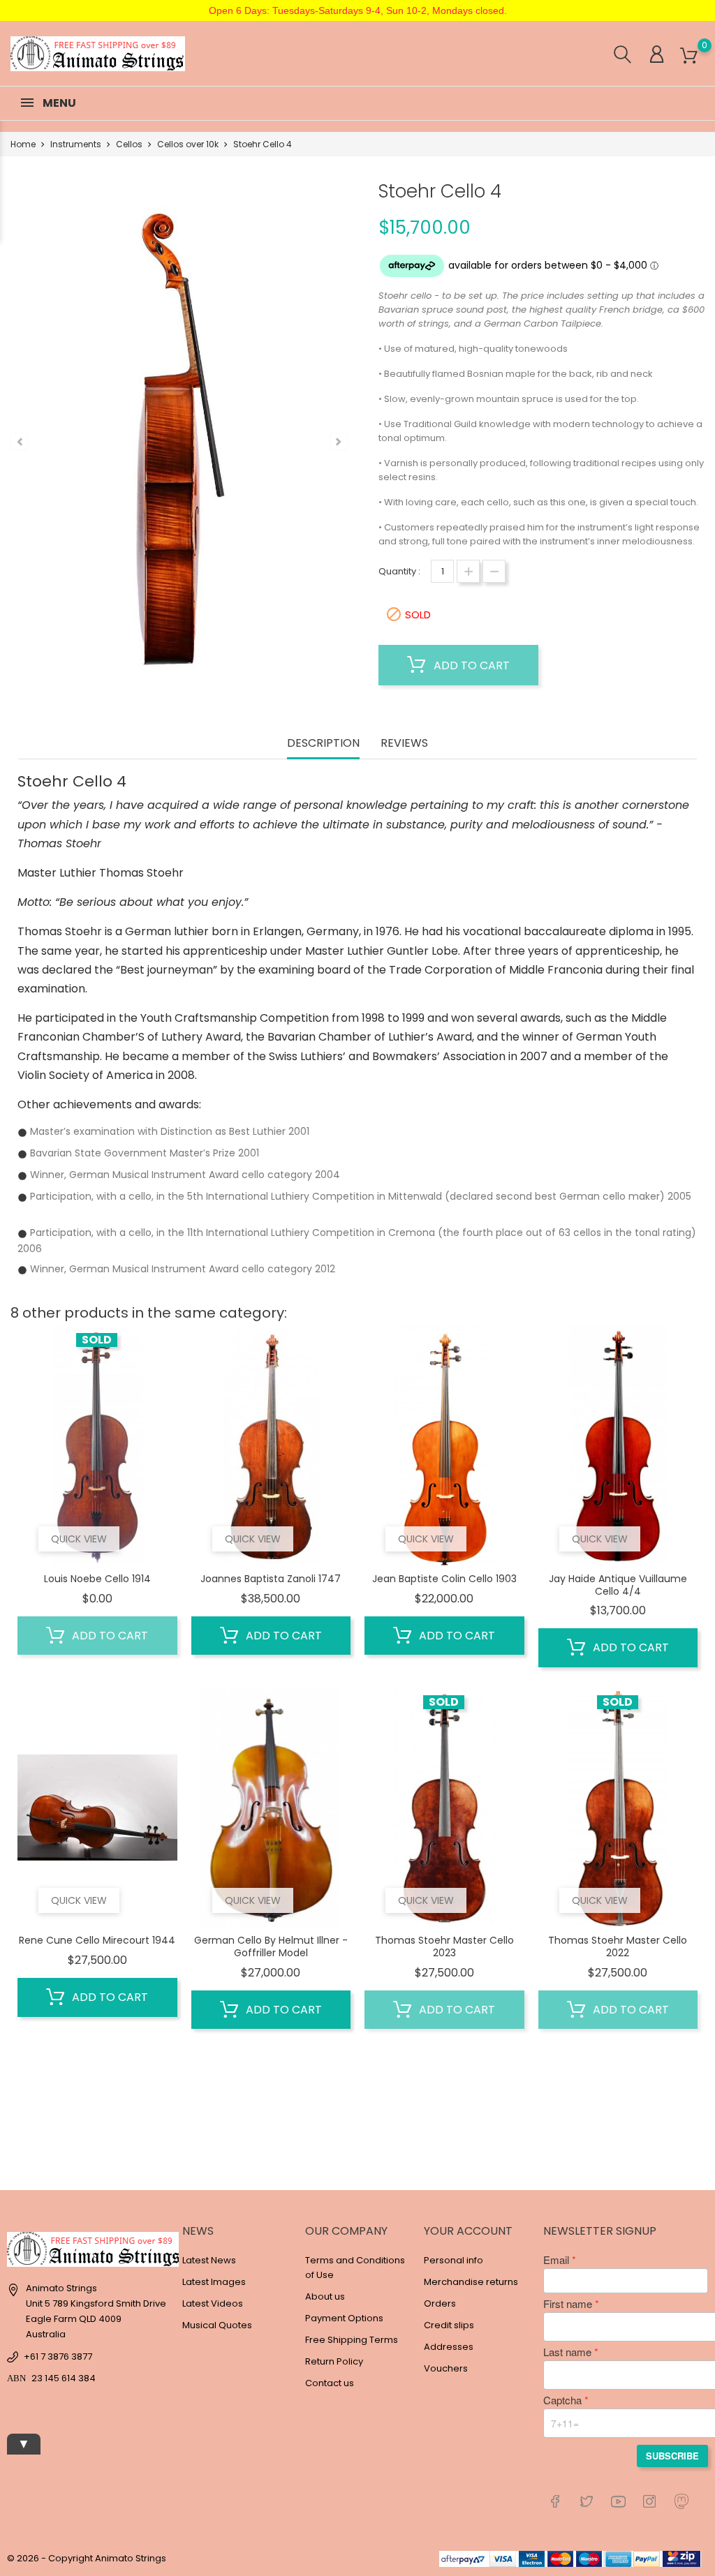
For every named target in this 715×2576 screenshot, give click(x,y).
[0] (689, 56)
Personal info (454, 2260)
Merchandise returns (471, 2282)
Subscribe (672, 2456)
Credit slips (449, 2325)
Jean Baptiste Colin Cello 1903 (444, 1579)
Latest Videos (213, 2303)
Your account (468, 2231)
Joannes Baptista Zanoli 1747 (271, 1579)
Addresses (449, 2347)
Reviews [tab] (404, 744)
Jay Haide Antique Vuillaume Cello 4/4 (618, 1585)
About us (325, 2296)
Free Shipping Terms (352, 2340)
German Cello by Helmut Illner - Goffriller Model (271, 1946)
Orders (440, 2303)
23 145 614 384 (64, 2378)
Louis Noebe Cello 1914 (97, 1579)
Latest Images (214, 2282)
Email (556, 2260)
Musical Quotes (217, 2325)
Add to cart (470, 665)
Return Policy (334, 2361)
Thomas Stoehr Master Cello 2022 (618, 1946)
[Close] (254, 2498)
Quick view (79, 1539)
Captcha (562, 2400)
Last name (567, 2352)
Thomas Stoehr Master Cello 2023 (444, 1946)
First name (568, 2304)
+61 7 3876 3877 (58, 2357)
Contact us (330, 2383)
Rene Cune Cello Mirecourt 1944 (97, 1940)
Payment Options (344, 2318)
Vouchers (446, 2368)
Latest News (209, 2260)
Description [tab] (323, 744)
